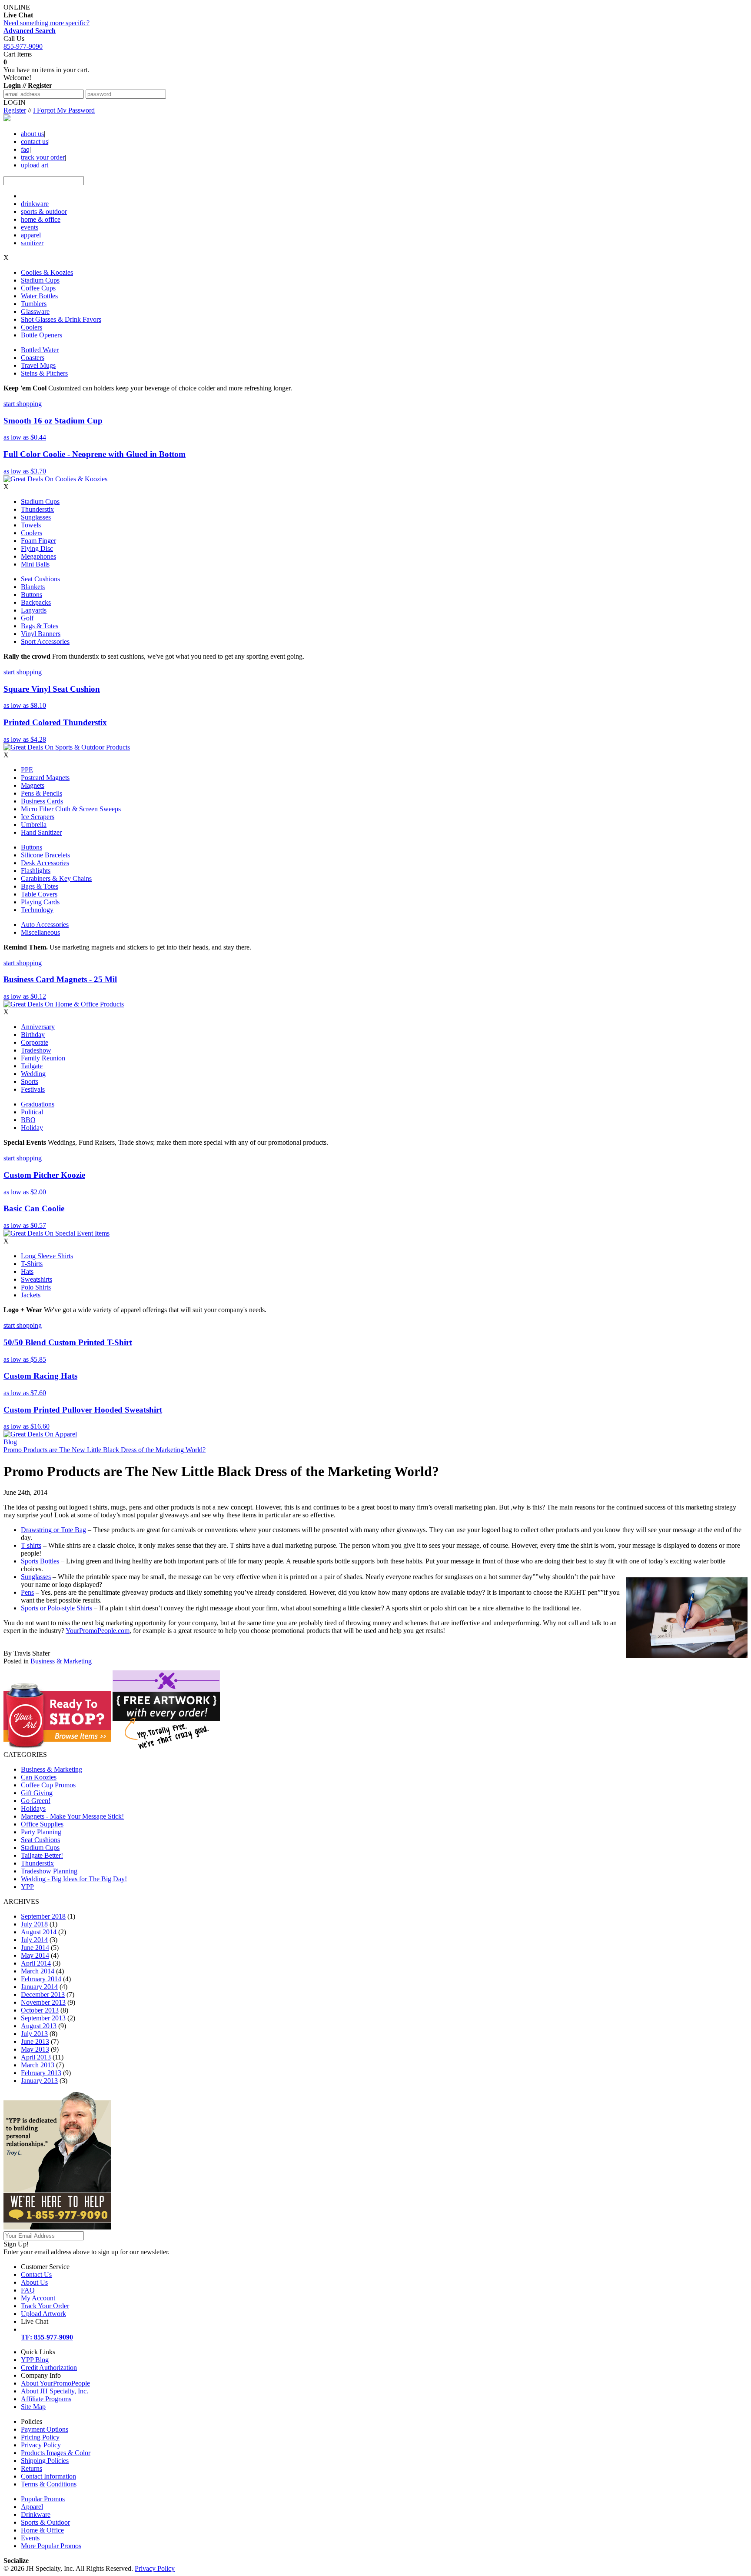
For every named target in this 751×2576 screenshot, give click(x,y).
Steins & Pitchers (44, 373)
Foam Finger (38, 541)
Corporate (35, 1042)
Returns (32, 2468)
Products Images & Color (56, 2453)
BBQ (28, 1120)
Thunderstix (37, 509)
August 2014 (39, 1932)
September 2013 (43, 2018)
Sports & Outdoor (45, 2522)
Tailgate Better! (42, 1855)
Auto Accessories (45, 925)
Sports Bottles (40, 1561)
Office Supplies (42, 1824)
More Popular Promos (51, 2546)
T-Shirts (32, 1264)
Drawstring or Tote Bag (53, 1530)
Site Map (33, 2407)
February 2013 (41, 2073)
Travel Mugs (38, 365)
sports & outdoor (44, 212)
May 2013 (35, 2049)
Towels (31, 525)
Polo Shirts (36, 1287)
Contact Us (36, 2274)
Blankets (33, 587)
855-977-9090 (23, 46)
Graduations (38, 1104)
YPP (27, 1887)
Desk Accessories (45, 863)
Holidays (33, 1808)
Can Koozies (39, 1777)
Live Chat (35, 2321)
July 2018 (34, 1924)
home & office (41, 219)
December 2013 (43, 1994)
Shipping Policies (45, 2461)
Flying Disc (37, 548)
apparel (31, 235)
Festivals (33, 1089)
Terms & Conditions (49, 2484)
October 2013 (40, 2010)
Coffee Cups (38, 288)
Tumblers (34, 304)
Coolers (32, 327)
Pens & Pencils (42, 793)
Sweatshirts (37, 1279)
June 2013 (35, 2041)
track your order (43, 157)
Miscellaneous (40, 932)
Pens (27, 1592)
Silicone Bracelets (45, 855)
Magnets (33, 785)
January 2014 (39, 1987)
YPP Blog (35, 2360)
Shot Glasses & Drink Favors (61, 319)
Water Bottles (39, 296)
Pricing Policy (40, 2437)
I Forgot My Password (64, 110)
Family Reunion (43, 1058)
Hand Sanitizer (41, 832)
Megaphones (38, 556)
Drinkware (36, 2514)
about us (32, 134)
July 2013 (34, 2034)
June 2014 (35, 1948)
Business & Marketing (61, 1661)
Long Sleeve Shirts (47, 1256)
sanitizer (32, 243)
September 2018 (43, 1916)
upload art (35, 165)
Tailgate (32, 1066)
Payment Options (45, 2429)
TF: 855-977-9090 (47, 2337)
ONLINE (18, 11)
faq (25, 149)
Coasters (33, 358)
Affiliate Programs (46, 2399)
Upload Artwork (43, 2314)
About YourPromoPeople (55, 2383)
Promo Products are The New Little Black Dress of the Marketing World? (105, 1450)
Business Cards (42, 801)
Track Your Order (45, 2306)
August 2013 (39, 2026)
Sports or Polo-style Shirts (56, 1608)
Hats (27, 1271)
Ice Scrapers (38, 817)
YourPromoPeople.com (98, 1631)
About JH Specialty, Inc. (55, 2391)
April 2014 (36, 1963)
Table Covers (39, 894)
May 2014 (35, 1955)
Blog (10, 1442)
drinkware (35, 204)
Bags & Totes (40, 626)
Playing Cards (40, 902)
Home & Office (42, 2530)
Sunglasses (36, 517)
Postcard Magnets (45, 778)
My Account (38, 2298)
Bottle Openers (42, 335)
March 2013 (38, 2065)
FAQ (28, 2290)
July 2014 (34, 1940)
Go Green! (36, 1801)
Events (30, 2538)
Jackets (31, 1295)
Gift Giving (37, 1793)
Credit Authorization (49, 2368)
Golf (27, 618)
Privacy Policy (41, 2445)
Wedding (33, 1074)
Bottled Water (40, 350)
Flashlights (36, 871)
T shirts (31, 1545)
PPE (27, 770)
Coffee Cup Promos (48, 1785)
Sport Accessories (45, 642)
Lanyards (34, 610)
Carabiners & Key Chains (56, 878)
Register (15, 110)
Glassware (35, 312)
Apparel (32, 2507)
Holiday (32, 1128)
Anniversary (38, 1027)
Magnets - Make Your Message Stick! (72, 1816)
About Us (34, 2282)
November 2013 (43, 2002)
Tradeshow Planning (49, 1871)
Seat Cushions (40, 579)
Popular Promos (43, 2499)
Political (32, 1112)
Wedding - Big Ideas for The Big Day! (74, 1879)
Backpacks (36, 602)
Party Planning (41, 1832)
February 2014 (41, 1979)
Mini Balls (35, 564)
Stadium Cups (40, 280)
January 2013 (39, 2081)
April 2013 (36, 2057)
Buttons (32, 595)
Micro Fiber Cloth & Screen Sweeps (71, 809)
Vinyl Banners (41, 634)
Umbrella (34, 825)
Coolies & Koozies (47, 272)
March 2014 (38, 1971)
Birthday (33, 1035)
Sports (30, 1081)
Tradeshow (36, 1050)
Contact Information (48, 2476)
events (30, 227)
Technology (37, 910)
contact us (35, 142)
